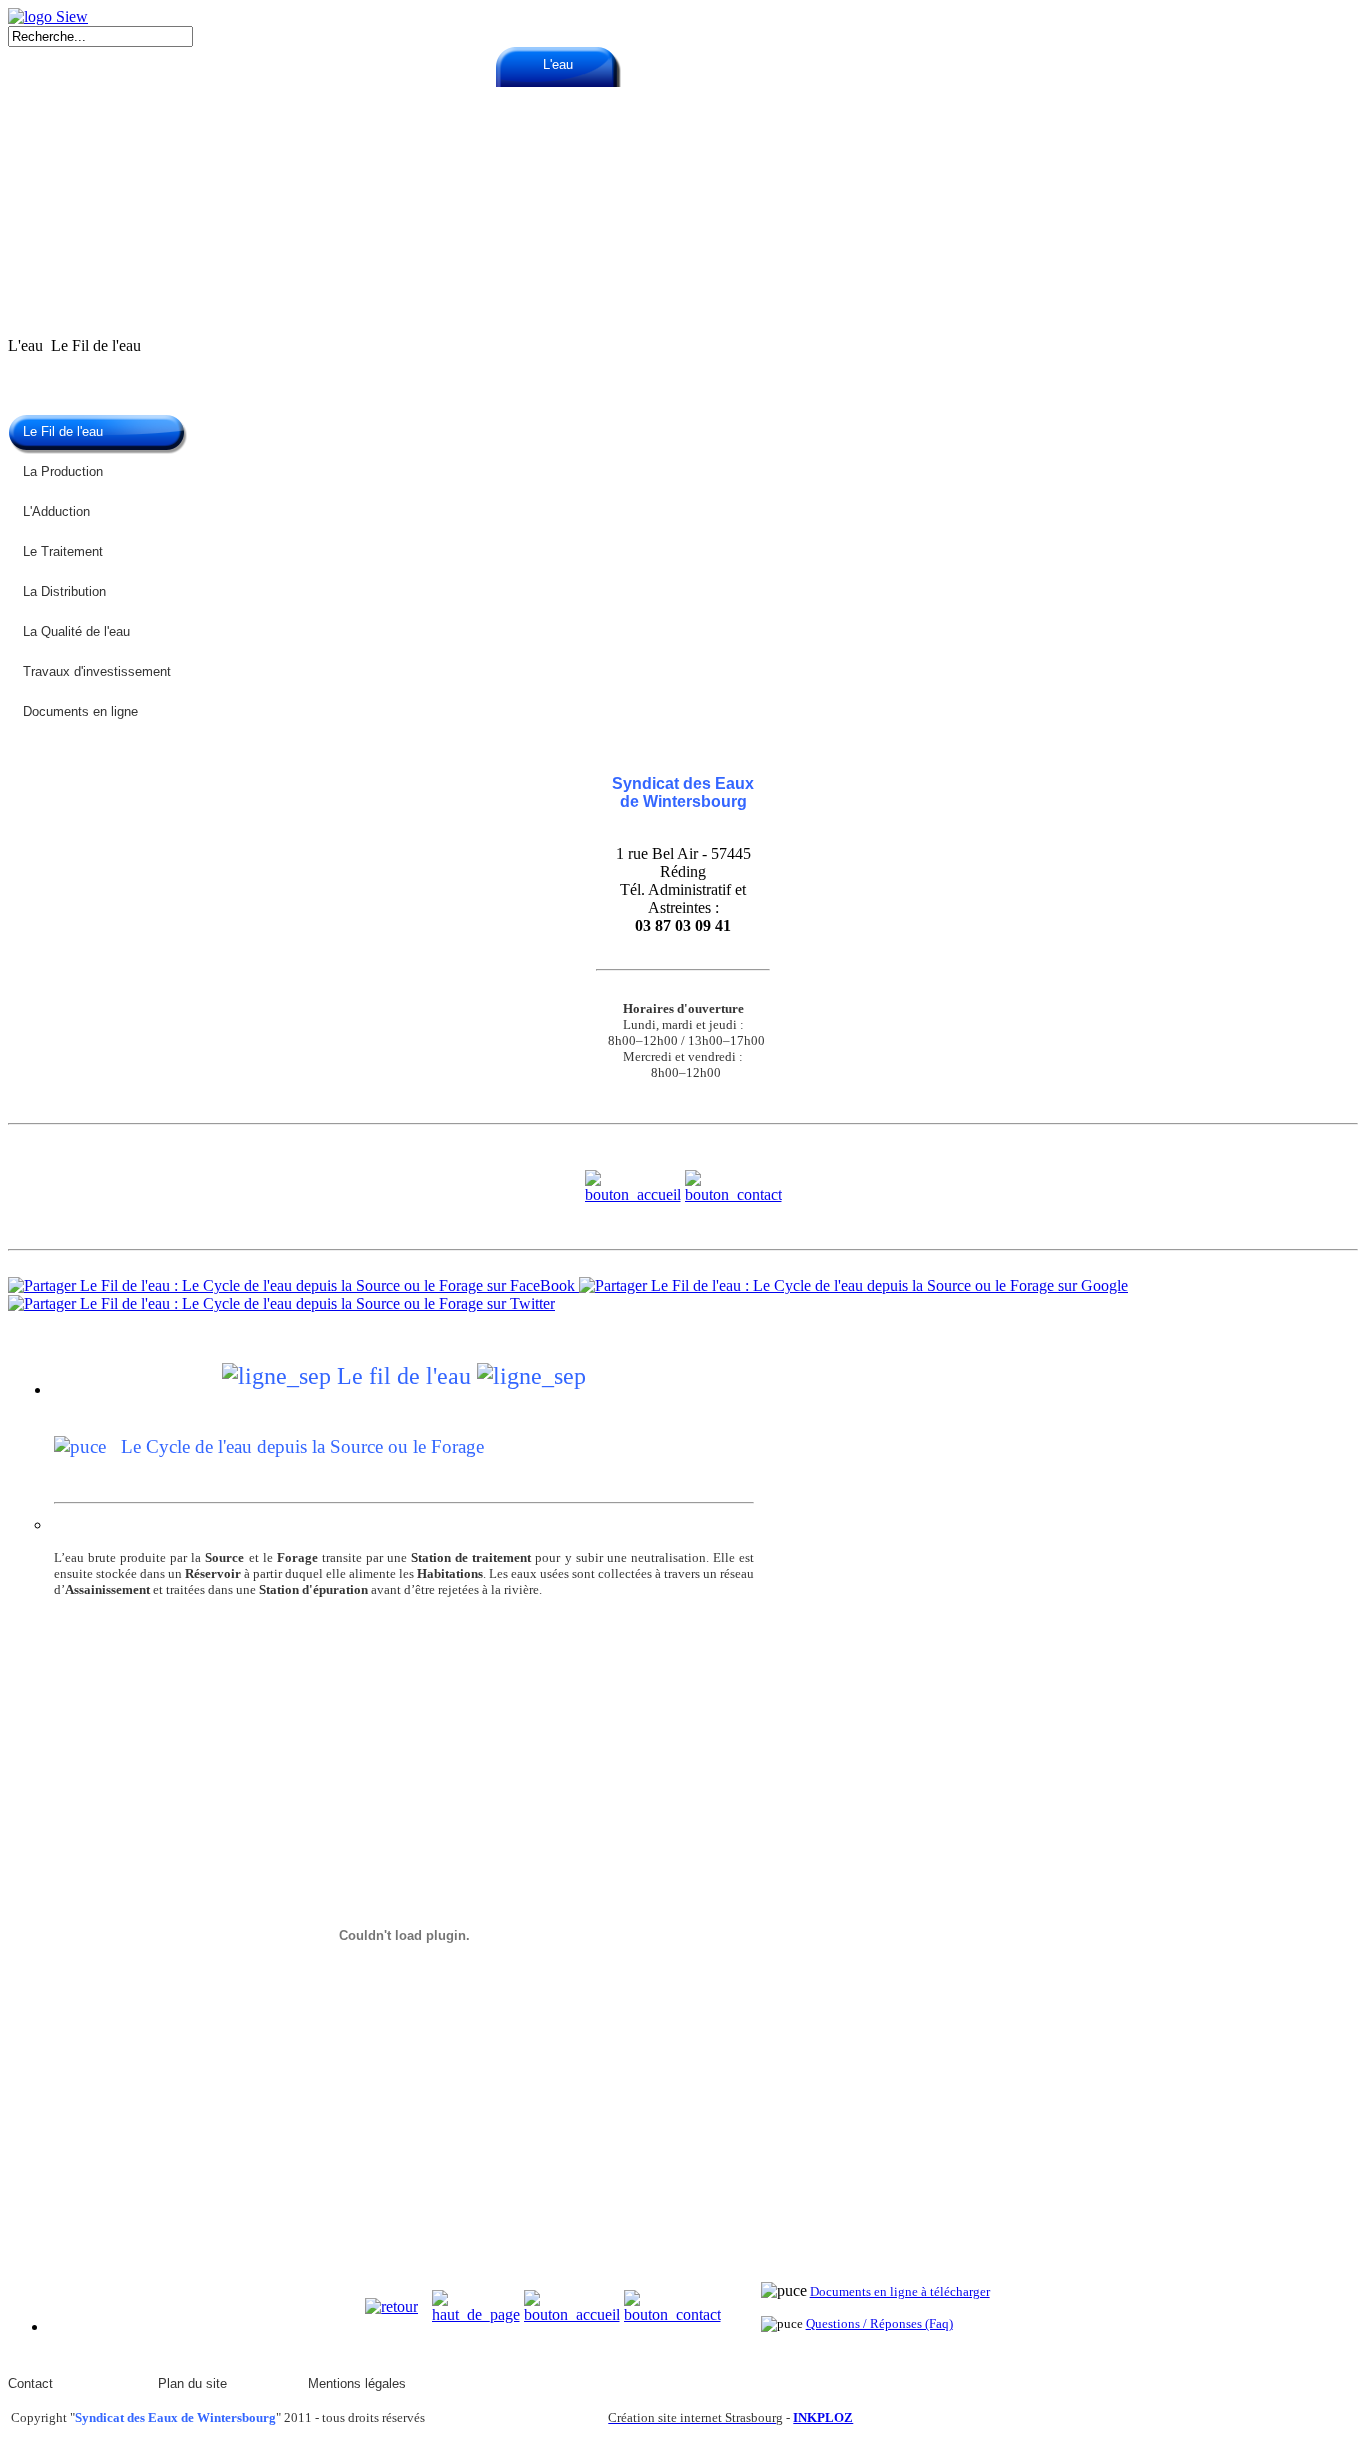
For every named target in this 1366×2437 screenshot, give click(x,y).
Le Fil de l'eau (63, 431)
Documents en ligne (80, 711)
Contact (30, 2383)
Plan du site (192, 2383)
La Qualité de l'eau (76, 631)
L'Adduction (56, 511)
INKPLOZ (823, 2417)
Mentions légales (357, 2383)
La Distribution (64, 591)
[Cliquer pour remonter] (476, 2314)
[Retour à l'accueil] (633, 1194)
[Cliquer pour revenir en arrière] (391, 2306)
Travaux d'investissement (97, 671)
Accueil (308, 64)
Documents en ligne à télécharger (900, 2291)
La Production (63, 471)
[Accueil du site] (48, 16)
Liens (1058, 64)
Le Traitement (63, 551)
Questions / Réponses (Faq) (879, 2323)
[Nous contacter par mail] (733, 1194)
